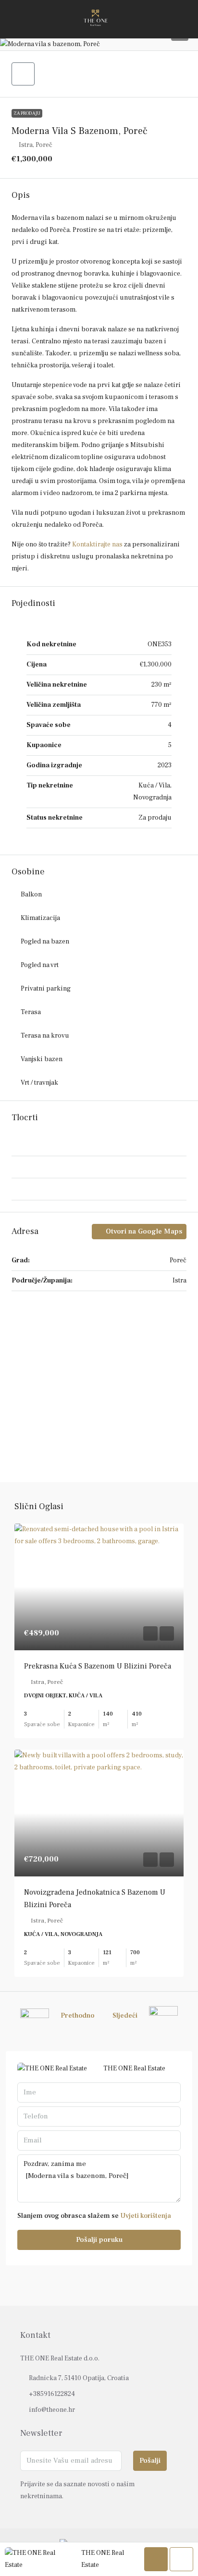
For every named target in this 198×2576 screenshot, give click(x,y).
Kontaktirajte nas (97, 544)
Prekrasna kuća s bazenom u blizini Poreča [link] (98, 1666)
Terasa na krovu (45, 1036)
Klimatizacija (40, 918)
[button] (99, 44)
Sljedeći (125, 2016)
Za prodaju (27, 113)
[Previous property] (35, 2016)
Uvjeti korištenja (146, 2216)
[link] (99, 1587)
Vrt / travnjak (39, 1083)
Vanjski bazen (42, 1059)
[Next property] (163, 2016)
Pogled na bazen (45, 942)
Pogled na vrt (40, 965)
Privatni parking (46, 989)
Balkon (31, 895)
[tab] (99, 1146)
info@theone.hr (52, 2410)
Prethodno (77, 2016)
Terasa (31, 1012)
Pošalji (150, 2461)
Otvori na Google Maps (143, 1231)
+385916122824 (52, 2394)
